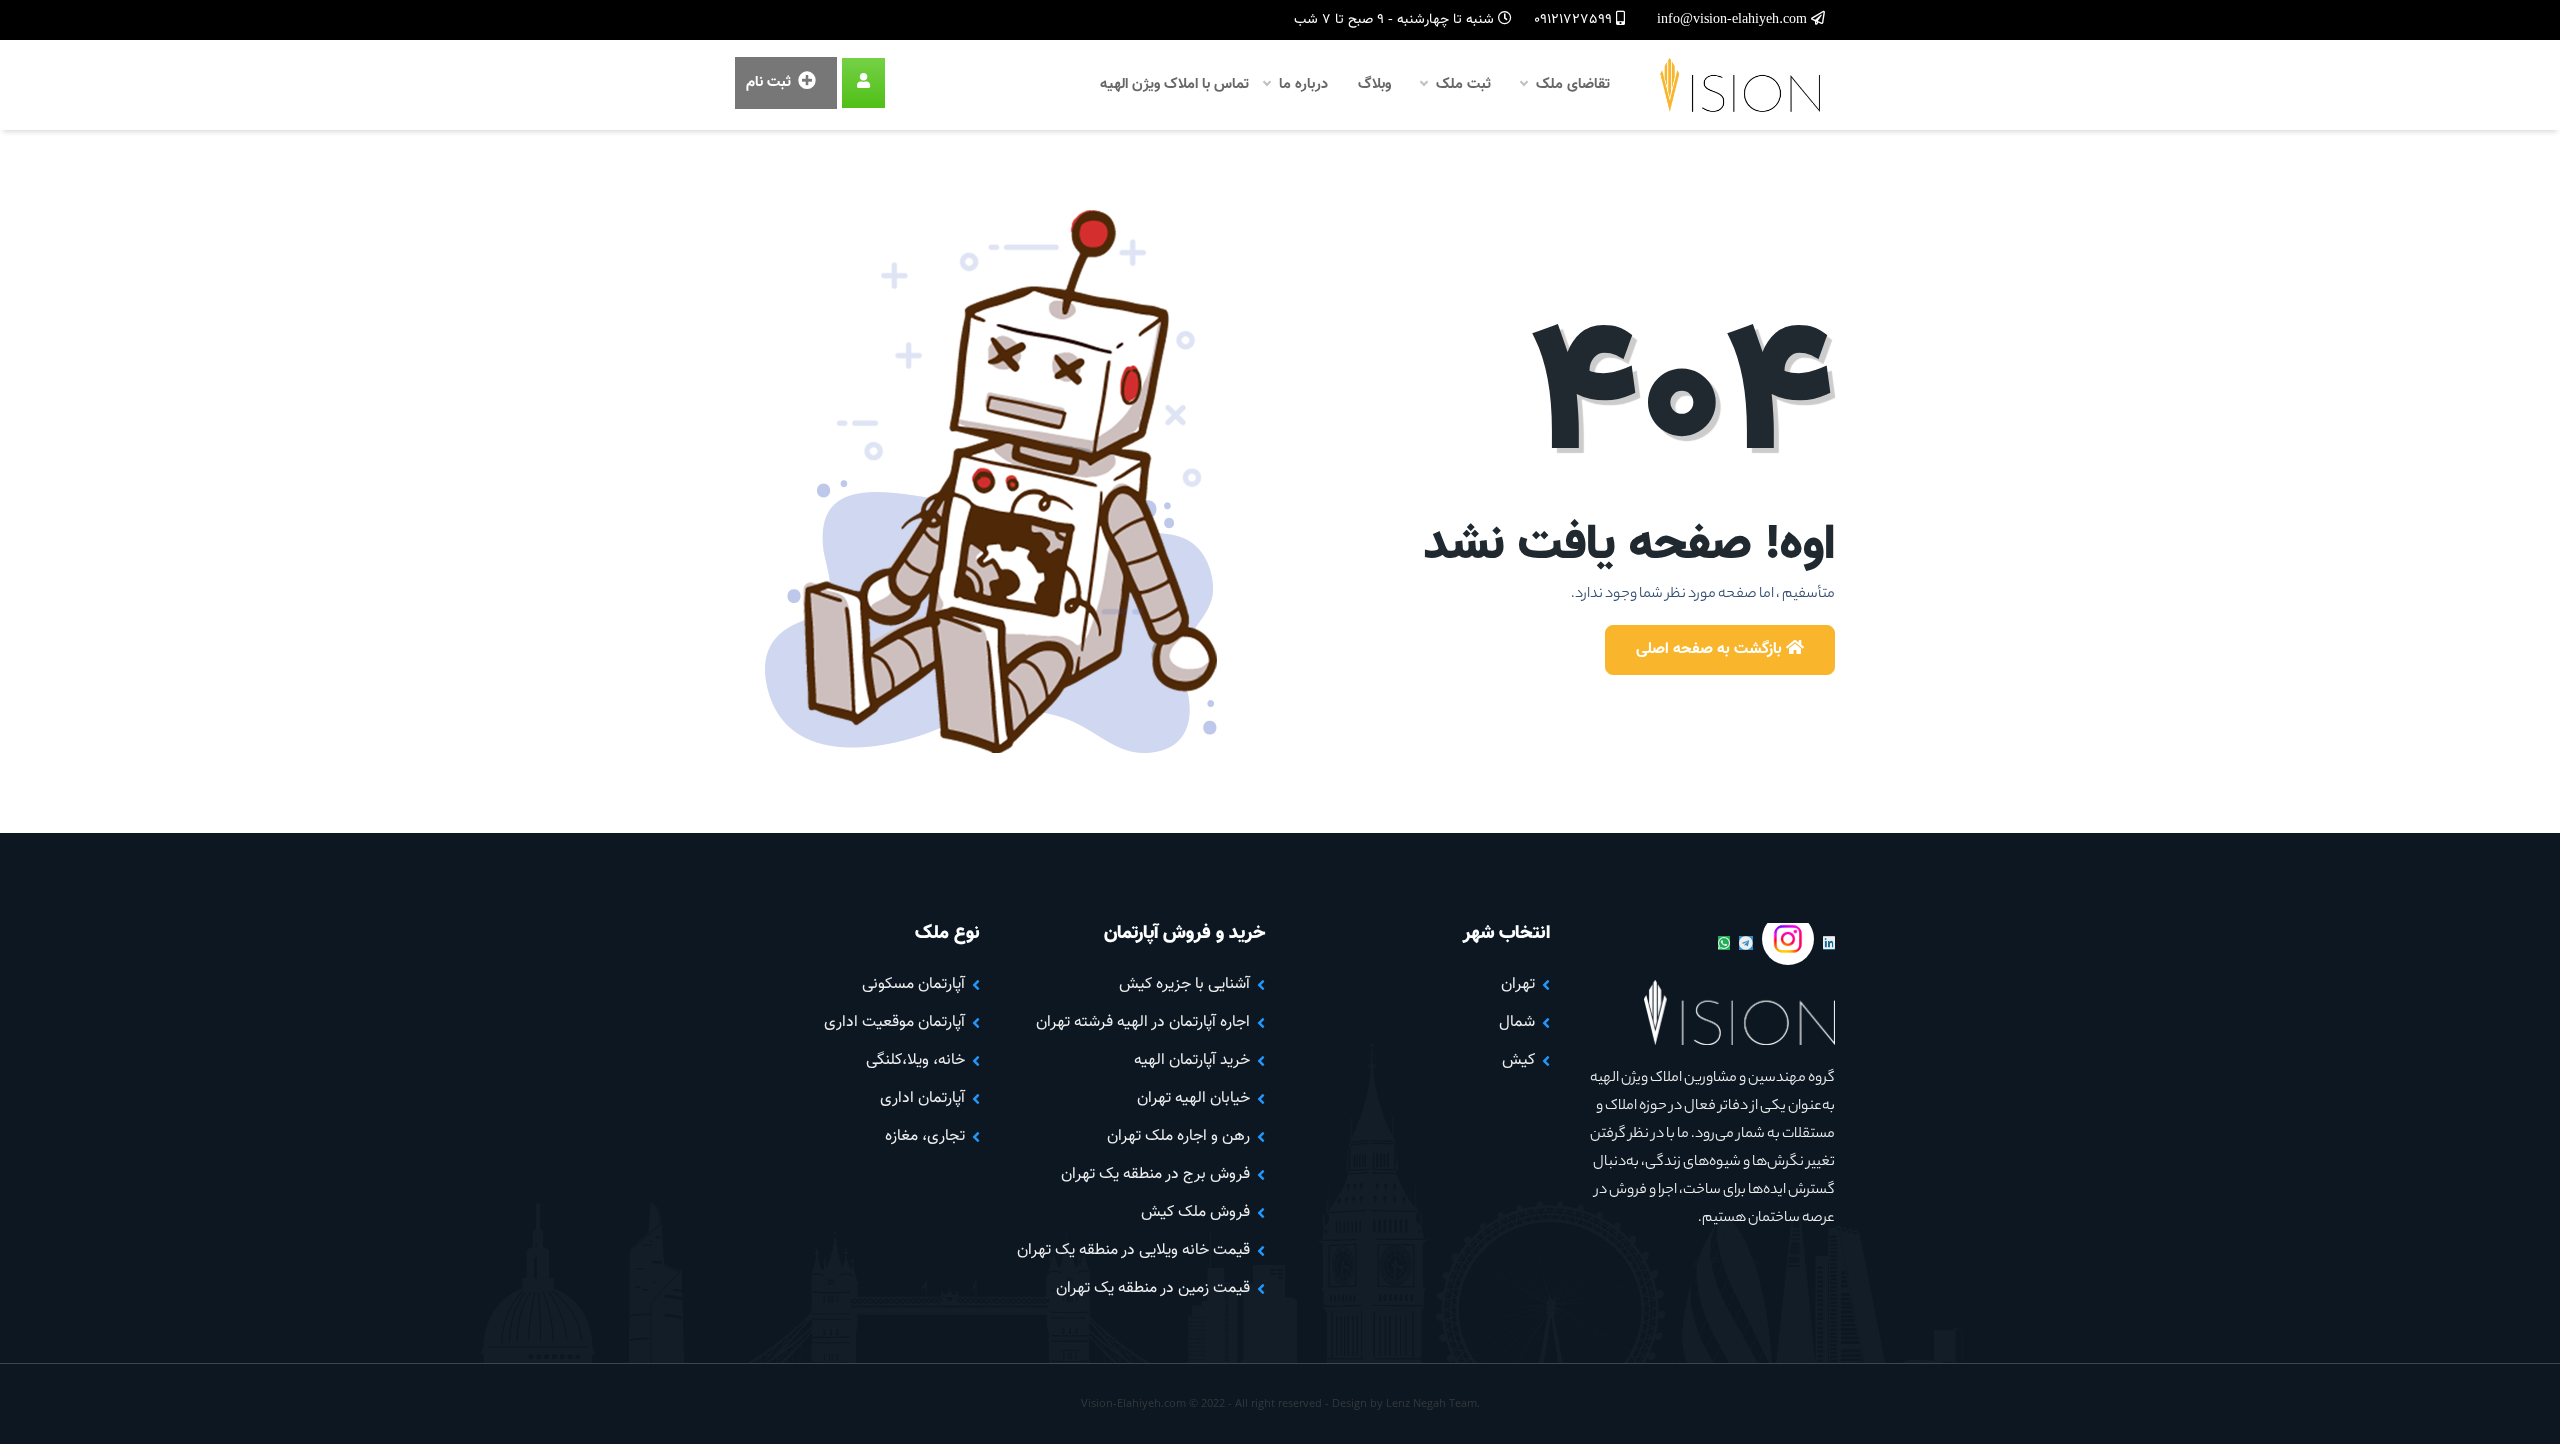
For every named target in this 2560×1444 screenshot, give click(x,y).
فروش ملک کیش (1195, 1212)
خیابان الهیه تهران (1193, 1098)
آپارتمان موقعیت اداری (894, 1022)
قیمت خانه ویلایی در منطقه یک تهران (1133, 1250)
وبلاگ (1374, 84)
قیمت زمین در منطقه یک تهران (1153, 1288)
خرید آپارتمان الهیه (1192, 1060)
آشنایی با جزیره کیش (1184, 984)
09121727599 (1575, 20)
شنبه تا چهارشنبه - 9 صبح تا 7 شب (1396, 20)
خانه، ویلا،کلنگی (915, 1060)
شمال (1517, 1022)
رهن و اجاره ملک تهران (1178, 1136)
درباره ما (1301, 84)
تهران (1518, 984)
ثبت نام (770, 82)
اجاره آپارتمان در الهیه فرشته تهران (1143, 1022)
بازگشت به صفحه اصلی (1711, 649)
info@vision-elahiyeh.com (1734, 20)
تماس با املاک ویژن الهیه (1174, 84)
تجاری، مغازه (925, 1136)
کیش (1518, 1060)
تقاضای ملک (1571, 84)
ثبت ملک (1461, 84)
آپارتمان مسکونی (913, 984)
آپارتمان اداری (922, 1098)
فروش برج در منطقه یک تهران (1155, 1174)
